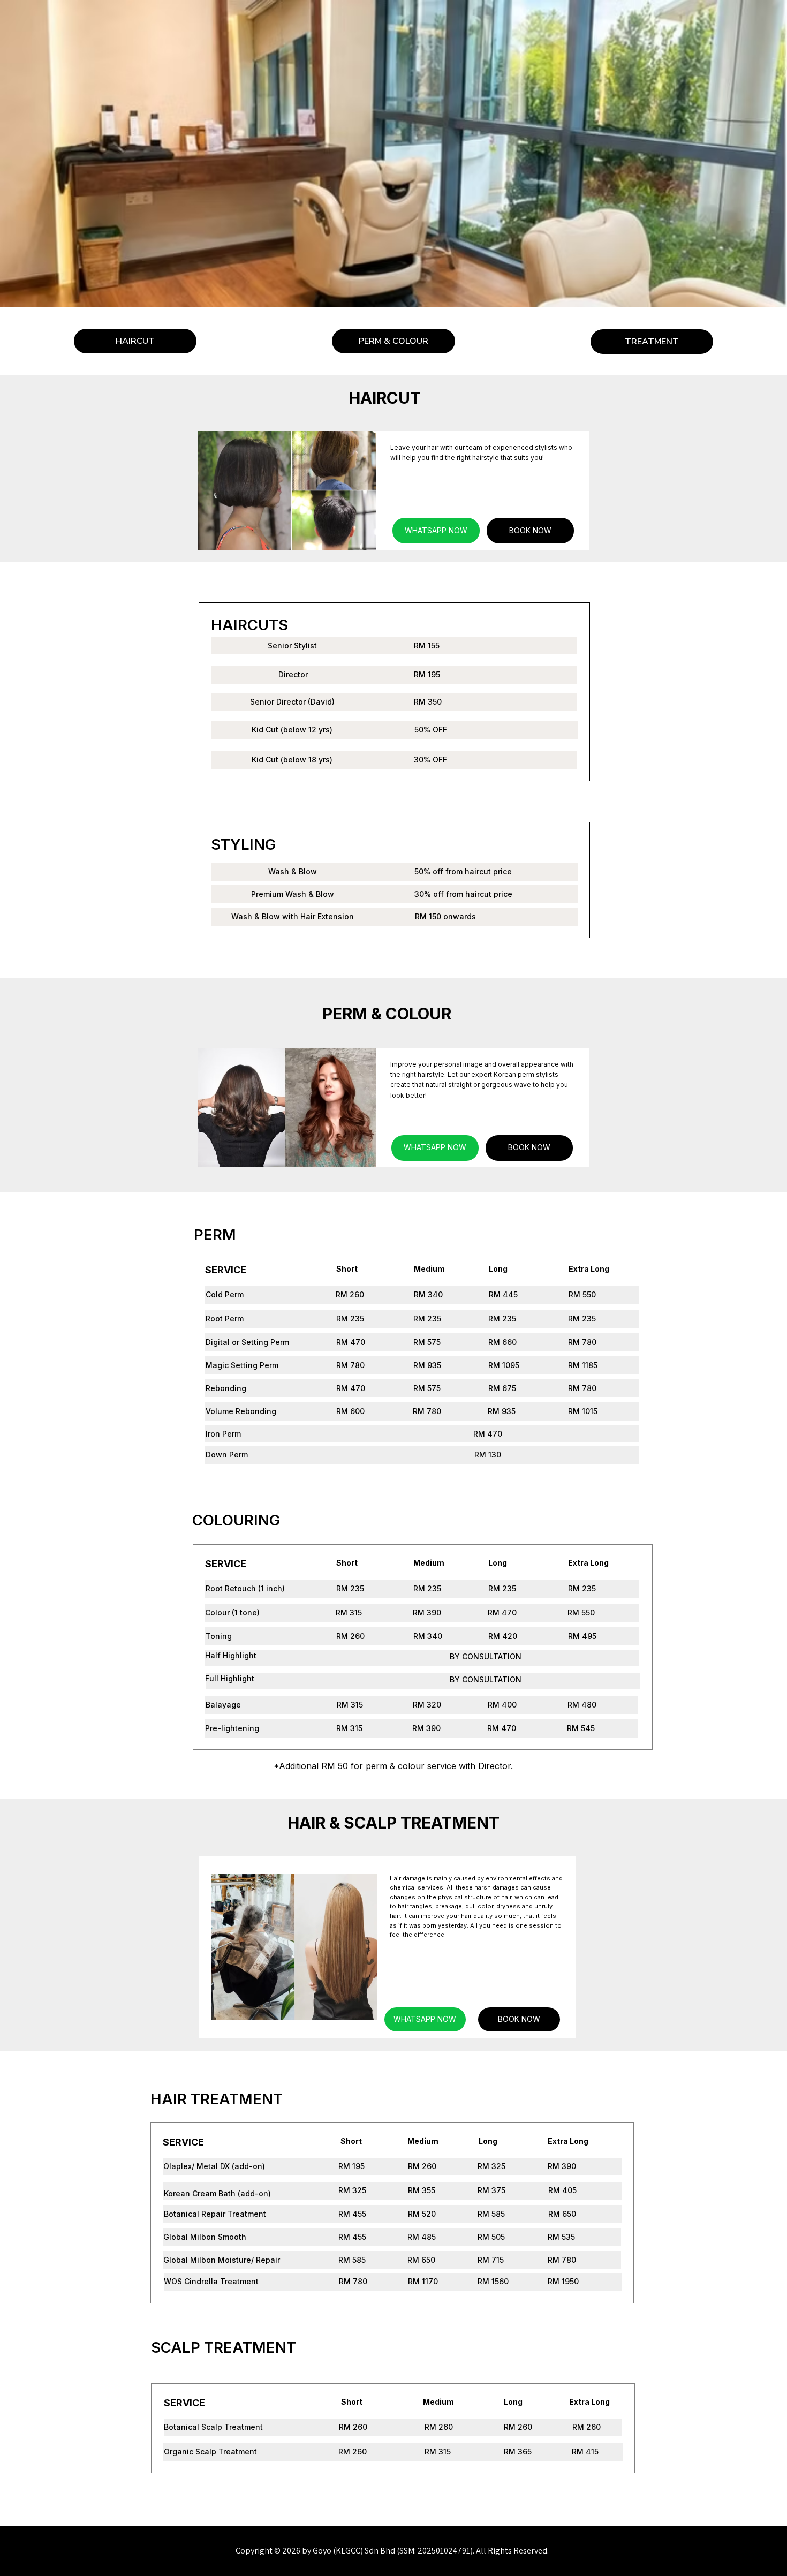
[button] (393, 341)
